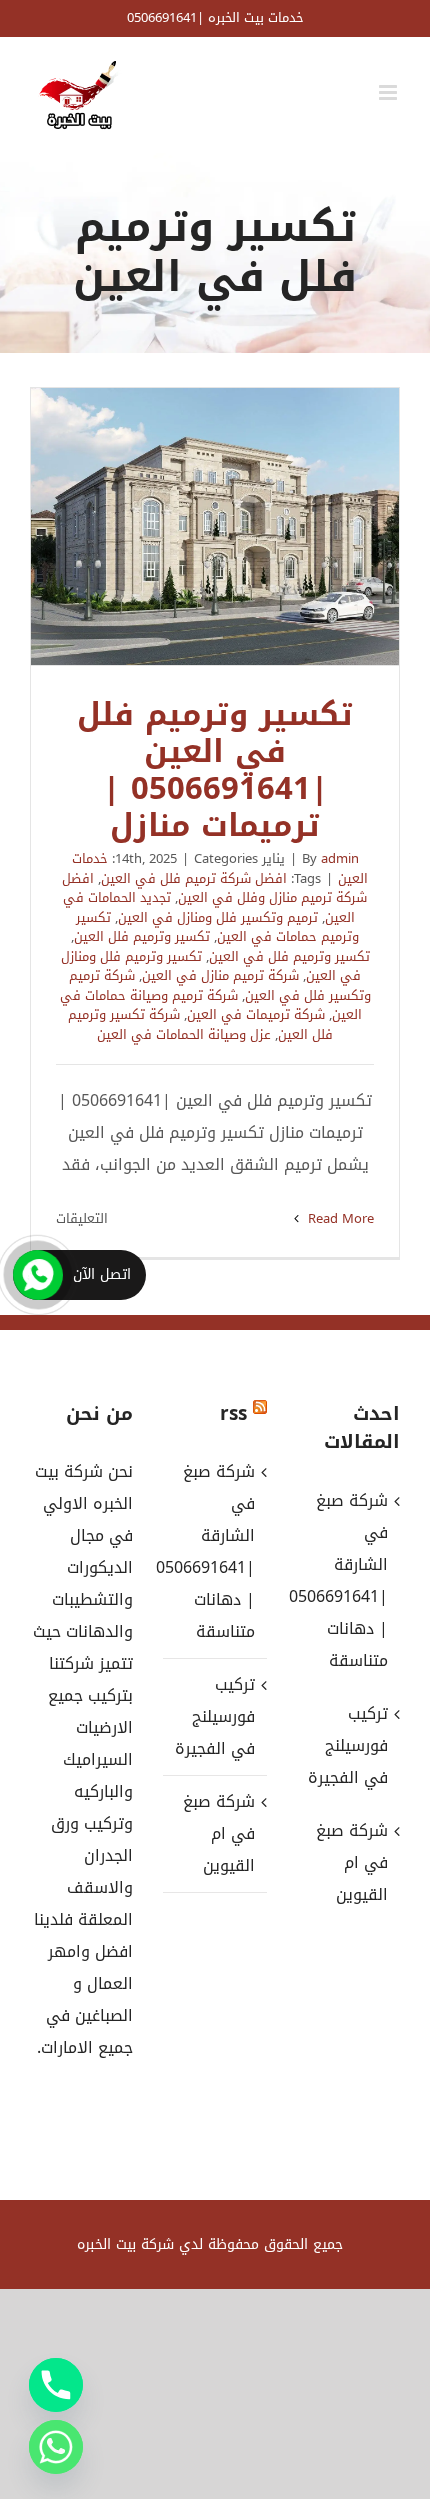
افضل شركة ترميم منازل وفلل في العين (214, 888)
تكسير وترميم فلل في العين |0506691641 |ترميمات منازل (215, 527)
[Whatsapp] (56, 2447)
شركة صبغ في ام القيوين (218, 1833)
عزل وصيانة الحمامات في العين (184, 1034)
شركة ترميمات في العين (256, 1014)
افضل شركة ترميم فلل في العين (194, 878)
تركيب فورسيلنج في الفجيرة (214, 1716)
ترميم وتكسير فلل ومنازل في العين (218, 917)
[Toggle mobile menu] (389, 92)
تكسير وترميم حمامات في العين (218, 927)
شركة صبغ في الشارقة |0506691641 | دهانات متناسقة (213, 1551)
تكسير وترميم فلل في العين (289, 956)
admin (340, 858)
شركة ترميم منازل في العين (220, 975)
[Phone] (56, 2385)
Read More (339, 1218)
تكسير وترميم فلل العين (142, 936)
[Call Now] (38, 1275)
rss (233, 1414)
